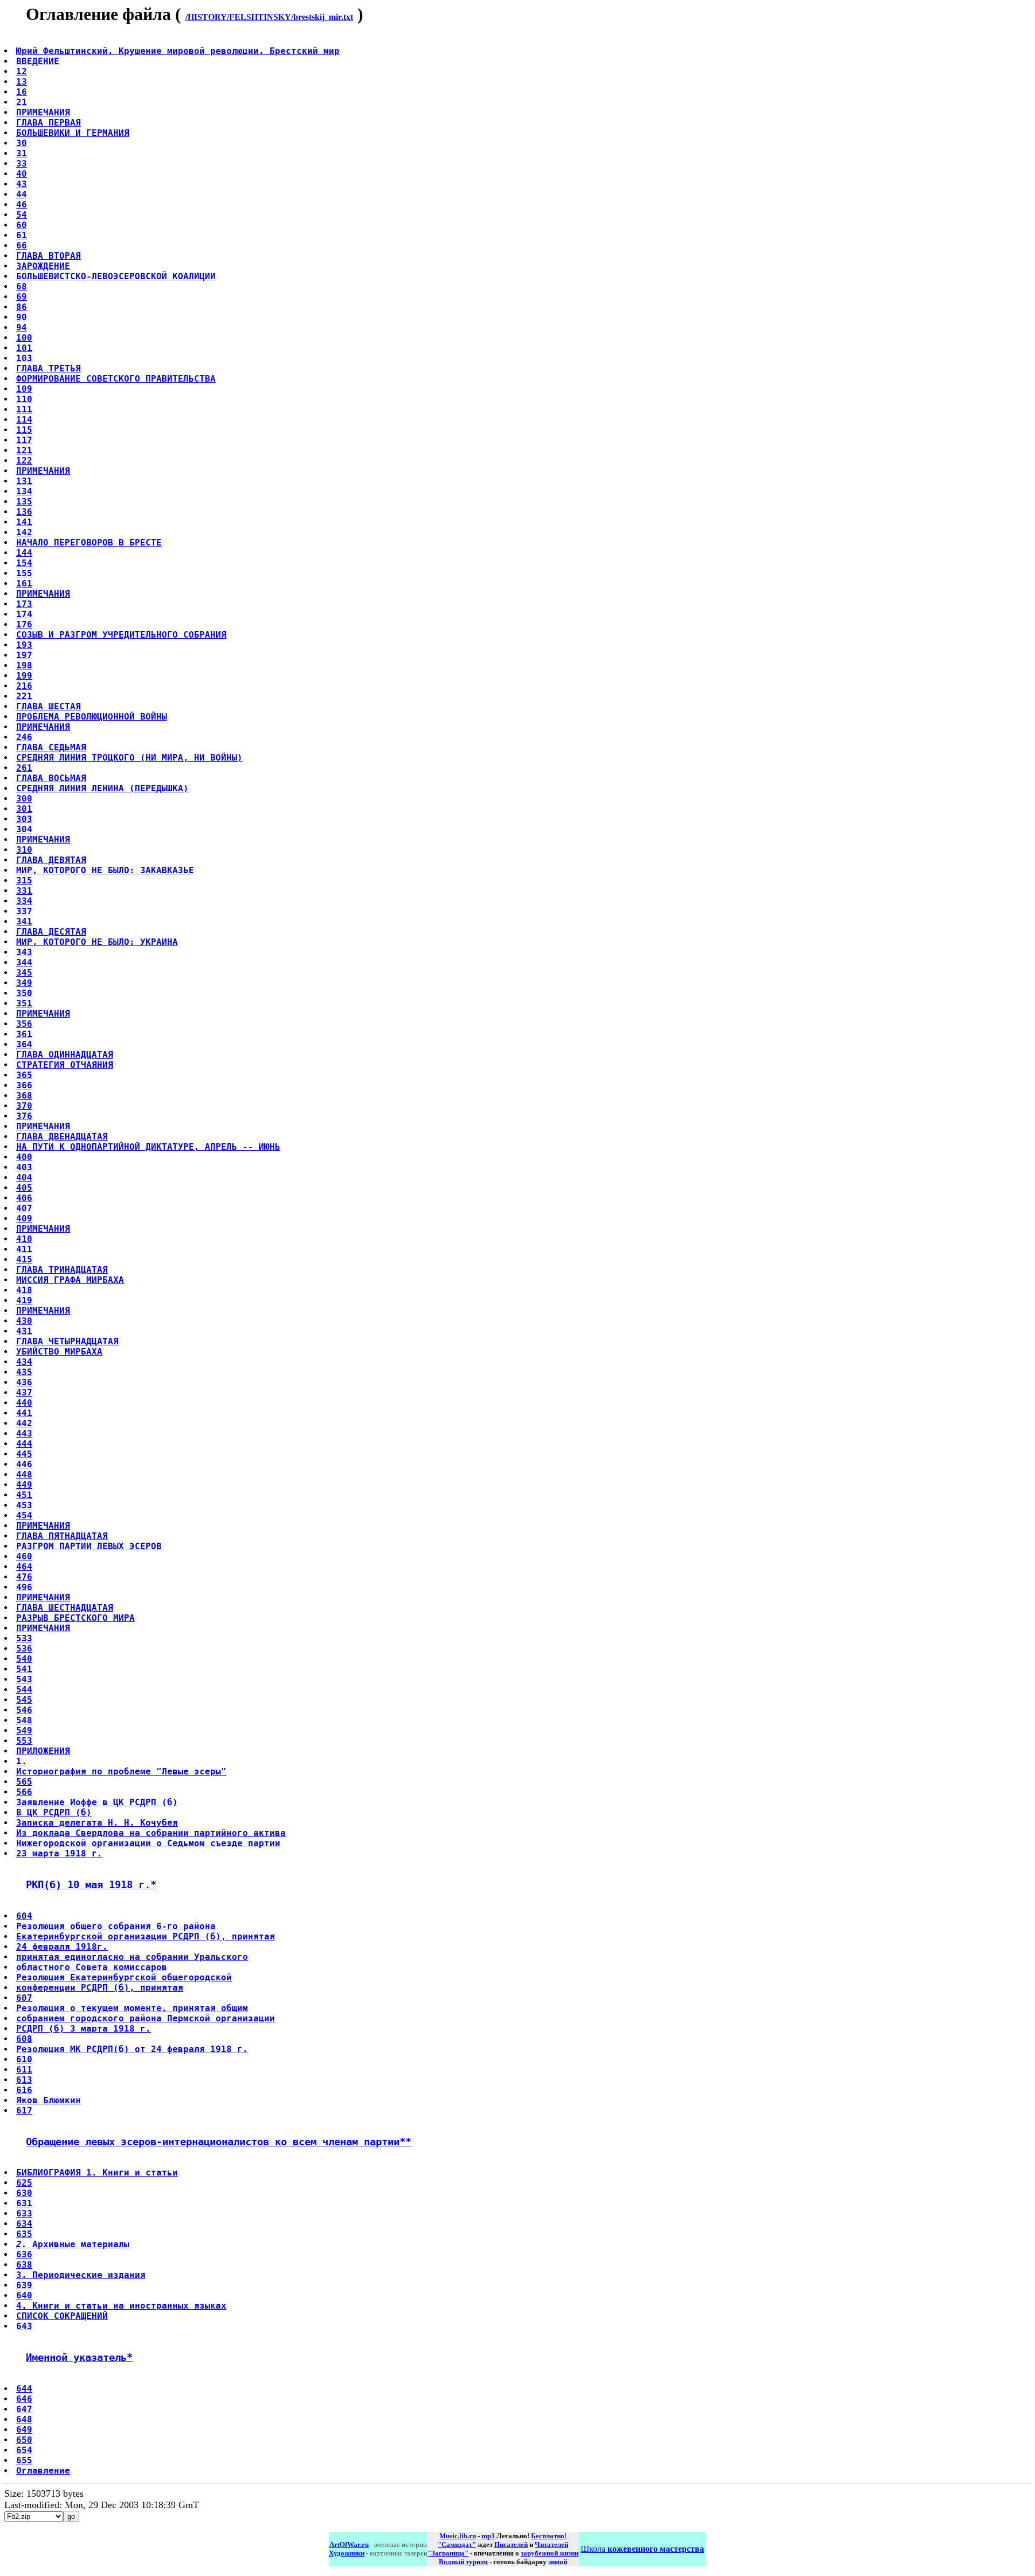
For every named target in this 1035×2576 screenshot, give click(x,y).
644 (24, 2389)
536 (24, 1649)
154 (24, 563)
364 (24, 1044)
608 (24, 2039)
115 (24, 430)
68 (22, 286)
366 (24, 1085)
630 (24, 2193)
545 (24, 1700)
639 (24, 2285)
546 (24, 1710)
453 (24, 1505)
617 (24, 2111)
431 (24, 1331)
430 (24, 1321)
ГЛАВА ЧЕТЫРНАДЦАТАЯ (67, 1341)
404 (24, 1177)
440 (24, 1403)
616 (24, 2090)
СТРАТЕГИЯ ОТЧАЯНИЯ (65, 1065)
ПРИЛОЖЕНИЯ (43, 1751)
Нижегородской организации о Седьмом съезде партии (148, 1843)
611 (24, 2070)
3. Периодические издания (81, 2275)
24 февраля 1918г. (62, 1947)
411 (24, 1249)
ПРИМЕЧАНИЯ (43, 112)
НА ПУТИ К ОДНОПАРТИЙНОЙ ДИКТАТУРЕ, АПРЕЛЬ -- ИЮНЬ (148, 1147)
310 (24, 850)
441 (24, 1413)
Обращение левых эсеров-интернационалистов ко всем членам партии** (219, 2142)
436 (24, 1382)
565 (24, 1782)
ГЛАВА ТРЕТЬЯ (49, 368)
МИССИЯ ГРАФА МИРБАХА (70, 1280)
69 (22, 297)
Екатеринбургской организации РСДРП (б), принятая (146, 1936)
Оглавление (43, 2471)
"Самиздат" (457, 2544)
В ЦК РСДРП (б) (54, 1812)
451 (24, 1495)
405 (24, 1188)
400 (24, 1157)
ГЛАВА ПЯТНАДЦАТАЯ (62, 1536)
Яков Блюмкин (49, 2100)
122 (24, 461)
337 (24, 911)
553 (24, 1741)
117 (24, 440)
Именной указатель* (79, 2357)
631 (24, 2203)
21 (22, 102)
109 (24, 389)
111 (24, 409)
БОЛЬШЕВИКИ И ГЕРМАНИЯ (73, 133)
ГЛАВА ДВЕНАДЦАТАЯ (62, 1137)
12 (22, 71)
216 (24, 686)
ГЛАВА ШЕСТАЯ (49, 706)
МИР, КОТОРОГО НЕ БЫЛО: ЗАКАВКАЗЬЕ (105, 870)
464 (24, 1567)
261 (24, 768)
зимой (558, 2562)
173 (24, 604)
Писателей (511, 2544)
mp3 (488, 2536)
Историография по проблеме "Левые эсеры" (121, 1772)
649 (24, 2430)
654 (24, 2450)
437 (24, 1393)
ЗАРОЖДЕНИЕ (43, 266)
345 (24, 973)
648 (24, 2419)
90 (22, 317)
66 (22, 246)
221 (24, 696)
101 (24, 348)
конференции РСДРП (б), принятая (100, 1988)
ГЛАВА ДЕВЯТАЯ (51, 860)
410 (24, 1239)
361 (24, 1034)
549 (24, 1731)
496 (24, 1587)
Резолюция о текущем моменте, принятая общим (132, 2008)
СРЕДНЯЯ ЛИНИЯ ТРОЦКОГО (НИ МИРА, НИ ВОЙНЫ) (129, 758)
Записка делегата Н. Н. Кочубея (97, 1823)
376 (24, 1116)
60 (22, 225)
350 (24, 993)
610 (24, 2059)
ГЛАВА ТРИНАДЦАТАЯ (62, 1270)
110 (24, 399)
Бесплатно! (549, 2536)
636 (24, 2254)
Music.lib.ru (458, 2536)
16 (22, 92)
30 (22, 143)
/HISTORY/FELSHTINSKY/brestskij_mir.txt (269, 17)
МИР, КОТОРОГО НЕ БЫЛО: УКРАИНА (97, 942)
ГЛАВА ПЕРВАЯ (49, 123)
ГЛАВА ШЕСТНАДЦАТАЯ (65, 1608)
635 (24, 2234)
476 (24, 1577)
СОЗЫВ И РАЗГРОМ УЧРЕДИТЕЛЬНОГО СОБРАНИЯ (121, 635)
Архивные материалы (73, 2244)
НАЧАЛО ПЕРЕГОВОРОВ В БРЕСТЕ (89, 543)
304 (24, 829)
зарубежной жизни (550, 2553)
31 (22, 153)
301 (24, 809)
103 (24, 358)
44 (22, 194)
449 (24, 1485)
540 (24, 1659)
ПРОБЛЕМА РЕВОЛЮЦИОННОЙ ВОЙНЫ (92, 717)
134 (24, 491)
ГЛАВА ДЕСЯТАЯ (51, 932)
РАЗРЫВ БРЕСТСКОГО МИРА (75, 1618)
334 (24, 901)
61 (22, 235)
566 (24, 1792)
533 (24, 1638)
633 (24, 2214)
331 (24, 891)
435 (24, 1372)
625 (24, 2183)
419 (24, 1300)
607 (24, 1998)
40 (22, 174)
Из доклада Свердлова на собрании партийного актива (151, 1833)
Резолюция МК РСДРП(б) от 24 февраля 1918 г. (132, 2049)
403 (24, 1167)
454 (24, 1515)
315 (24, 880)
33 (22, 164)
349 (24, 983)
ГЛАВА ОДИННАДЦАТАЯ (65, 1055)
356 (24, 1024)
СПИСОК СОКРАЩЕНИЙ (62, 2316)
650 (24, 2440)
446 (24, 1464)
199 (24, 676)
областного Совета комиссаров (92, 1967)
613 (24, 2080)
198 (24, 665)
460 (24, 1556)
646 (24, 2399)
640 (24, 2295)
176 (24, 624)
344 (24, 962)
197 (24, 655)
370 (24, 1106)
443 (24, 1434)
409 (24, 1218)
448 (24, 1475)
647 (24, 2409)
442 (24, 1423)
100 (24, 338)
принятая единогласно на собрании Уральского (132, 1957)
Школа (642, 2549)
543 (24, 1679)
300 (24, 799)
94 (22, 327)
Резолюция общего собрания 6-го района (116, 1926)
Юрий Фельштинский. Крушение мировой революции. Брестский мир (178, 51)
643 (24, 2326)
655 (24, 2460)
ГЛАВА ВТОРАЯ (49, 256)
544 (24, 1690)
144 (24, 553)
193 (24, 645)
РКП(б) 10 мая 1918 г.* (91, 1885)
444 (24, 1444)
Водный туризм (463, 2562)
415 (24, 1259)
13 (22, 82)
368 (24, 1096)
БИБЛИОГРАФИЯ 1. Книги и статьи (97, 2173)
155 (24, 573)
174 (24, 614)
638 (24, 2265)
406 (24, 1198)
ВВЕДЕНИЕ (38, 61)
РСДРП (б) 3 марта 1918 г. (84, 2029)
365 (24, 1075)
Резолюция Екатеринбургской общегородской (124, 1977)
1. (22, 1761)
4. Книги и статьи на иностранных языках (121, 2306)
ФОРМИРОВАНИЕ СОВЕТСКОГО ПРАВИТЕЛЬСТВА (116, 379)
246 (24, 737)
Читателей (551, 2544)
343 (24, 952)
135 (24, 502)
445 (24, 1454)
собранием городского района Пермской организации (146, 2018)
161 (24, 583)
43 (22, 184)
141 (24, 522)
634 (24, 2224)
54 (22, 215)
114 (24, 420)
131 (24, 481)
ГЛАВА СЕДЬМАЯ (51, 747)
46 (22, 205)
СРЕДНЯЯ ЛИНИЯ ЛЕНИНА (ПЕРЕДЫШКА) (102, 788)
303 (24, 819)
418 (24, 1290)
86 (22, 307)
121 (24, 450)
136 (24, 512)
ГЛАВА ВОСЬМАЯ (51, 778)
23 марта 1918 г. (59, 1853)
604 (24, 1916)
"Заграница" (448, 2553)
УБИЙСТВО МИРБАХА (59, 1352)
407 (24, 1208)
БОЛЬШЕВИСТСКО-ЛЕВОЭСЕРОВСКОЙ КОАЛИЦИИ (116, 276)
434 (24, 1362)
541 (24, 1669)
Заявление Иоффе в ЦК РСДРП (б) (97, 1802)
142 (24, 532)
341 (24, 921)
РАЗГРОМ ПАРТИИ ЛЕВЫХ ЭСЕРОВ (89, 1546)
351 (24, 1003)
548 (24, 1720)
